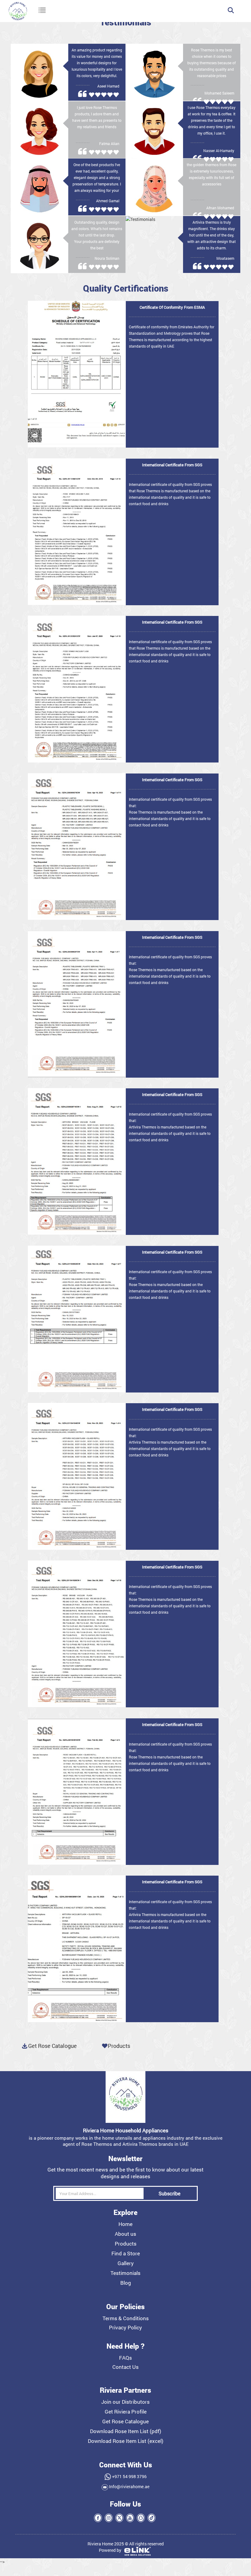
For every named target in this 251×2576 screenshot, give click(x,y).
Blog (126, 2283)
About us (125, 2234)
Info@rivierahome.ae (129, 2487)
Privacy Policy (125, 2328)
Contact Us (125, 2367)
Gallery (126, 2263)
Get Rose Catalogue (125, 2421)
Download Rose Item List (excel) (126, 2441)
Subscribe (169, 2193)
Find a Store (126, 2254)
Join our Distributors (125, 2402)
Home (125, 2224)
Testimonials (125, 2273)
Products (119, 2046)
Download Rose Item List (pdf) (126, 2431)
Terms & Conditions (126, 2318)
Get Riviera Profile (126, 2412)
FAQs (125, 2358)
